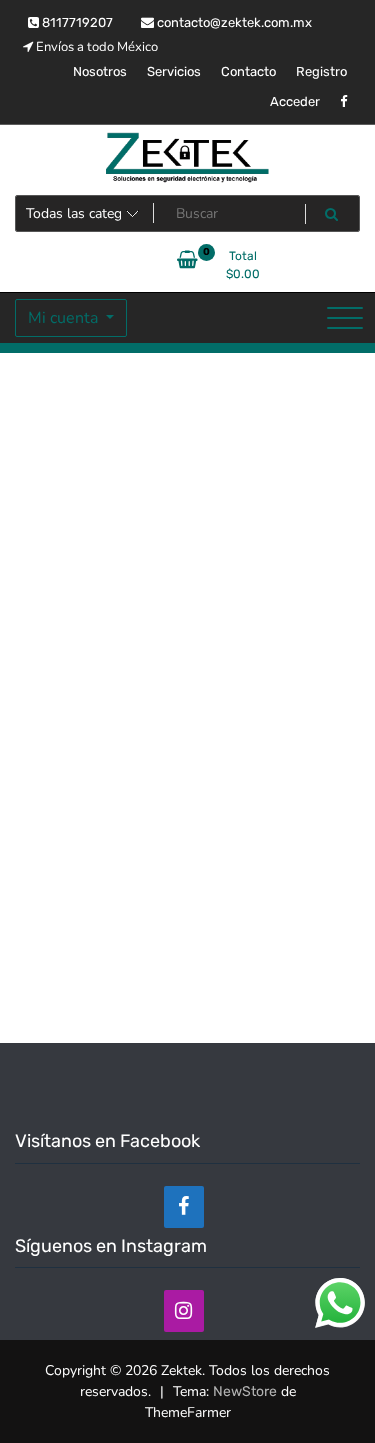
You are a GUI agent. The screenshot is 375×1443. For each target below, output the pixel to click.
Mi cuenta (65, 318)
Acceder (295, 101)
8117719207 (76, 22)
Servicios (174, 71)
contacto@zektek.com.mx (233, 22)
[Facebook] (184, 1207)
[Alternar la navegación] (345, 318)
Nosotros (100, 71)
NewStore (245, 1391)
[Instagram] (184, 1311)
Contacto (248, 71)
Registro (321, 71)
